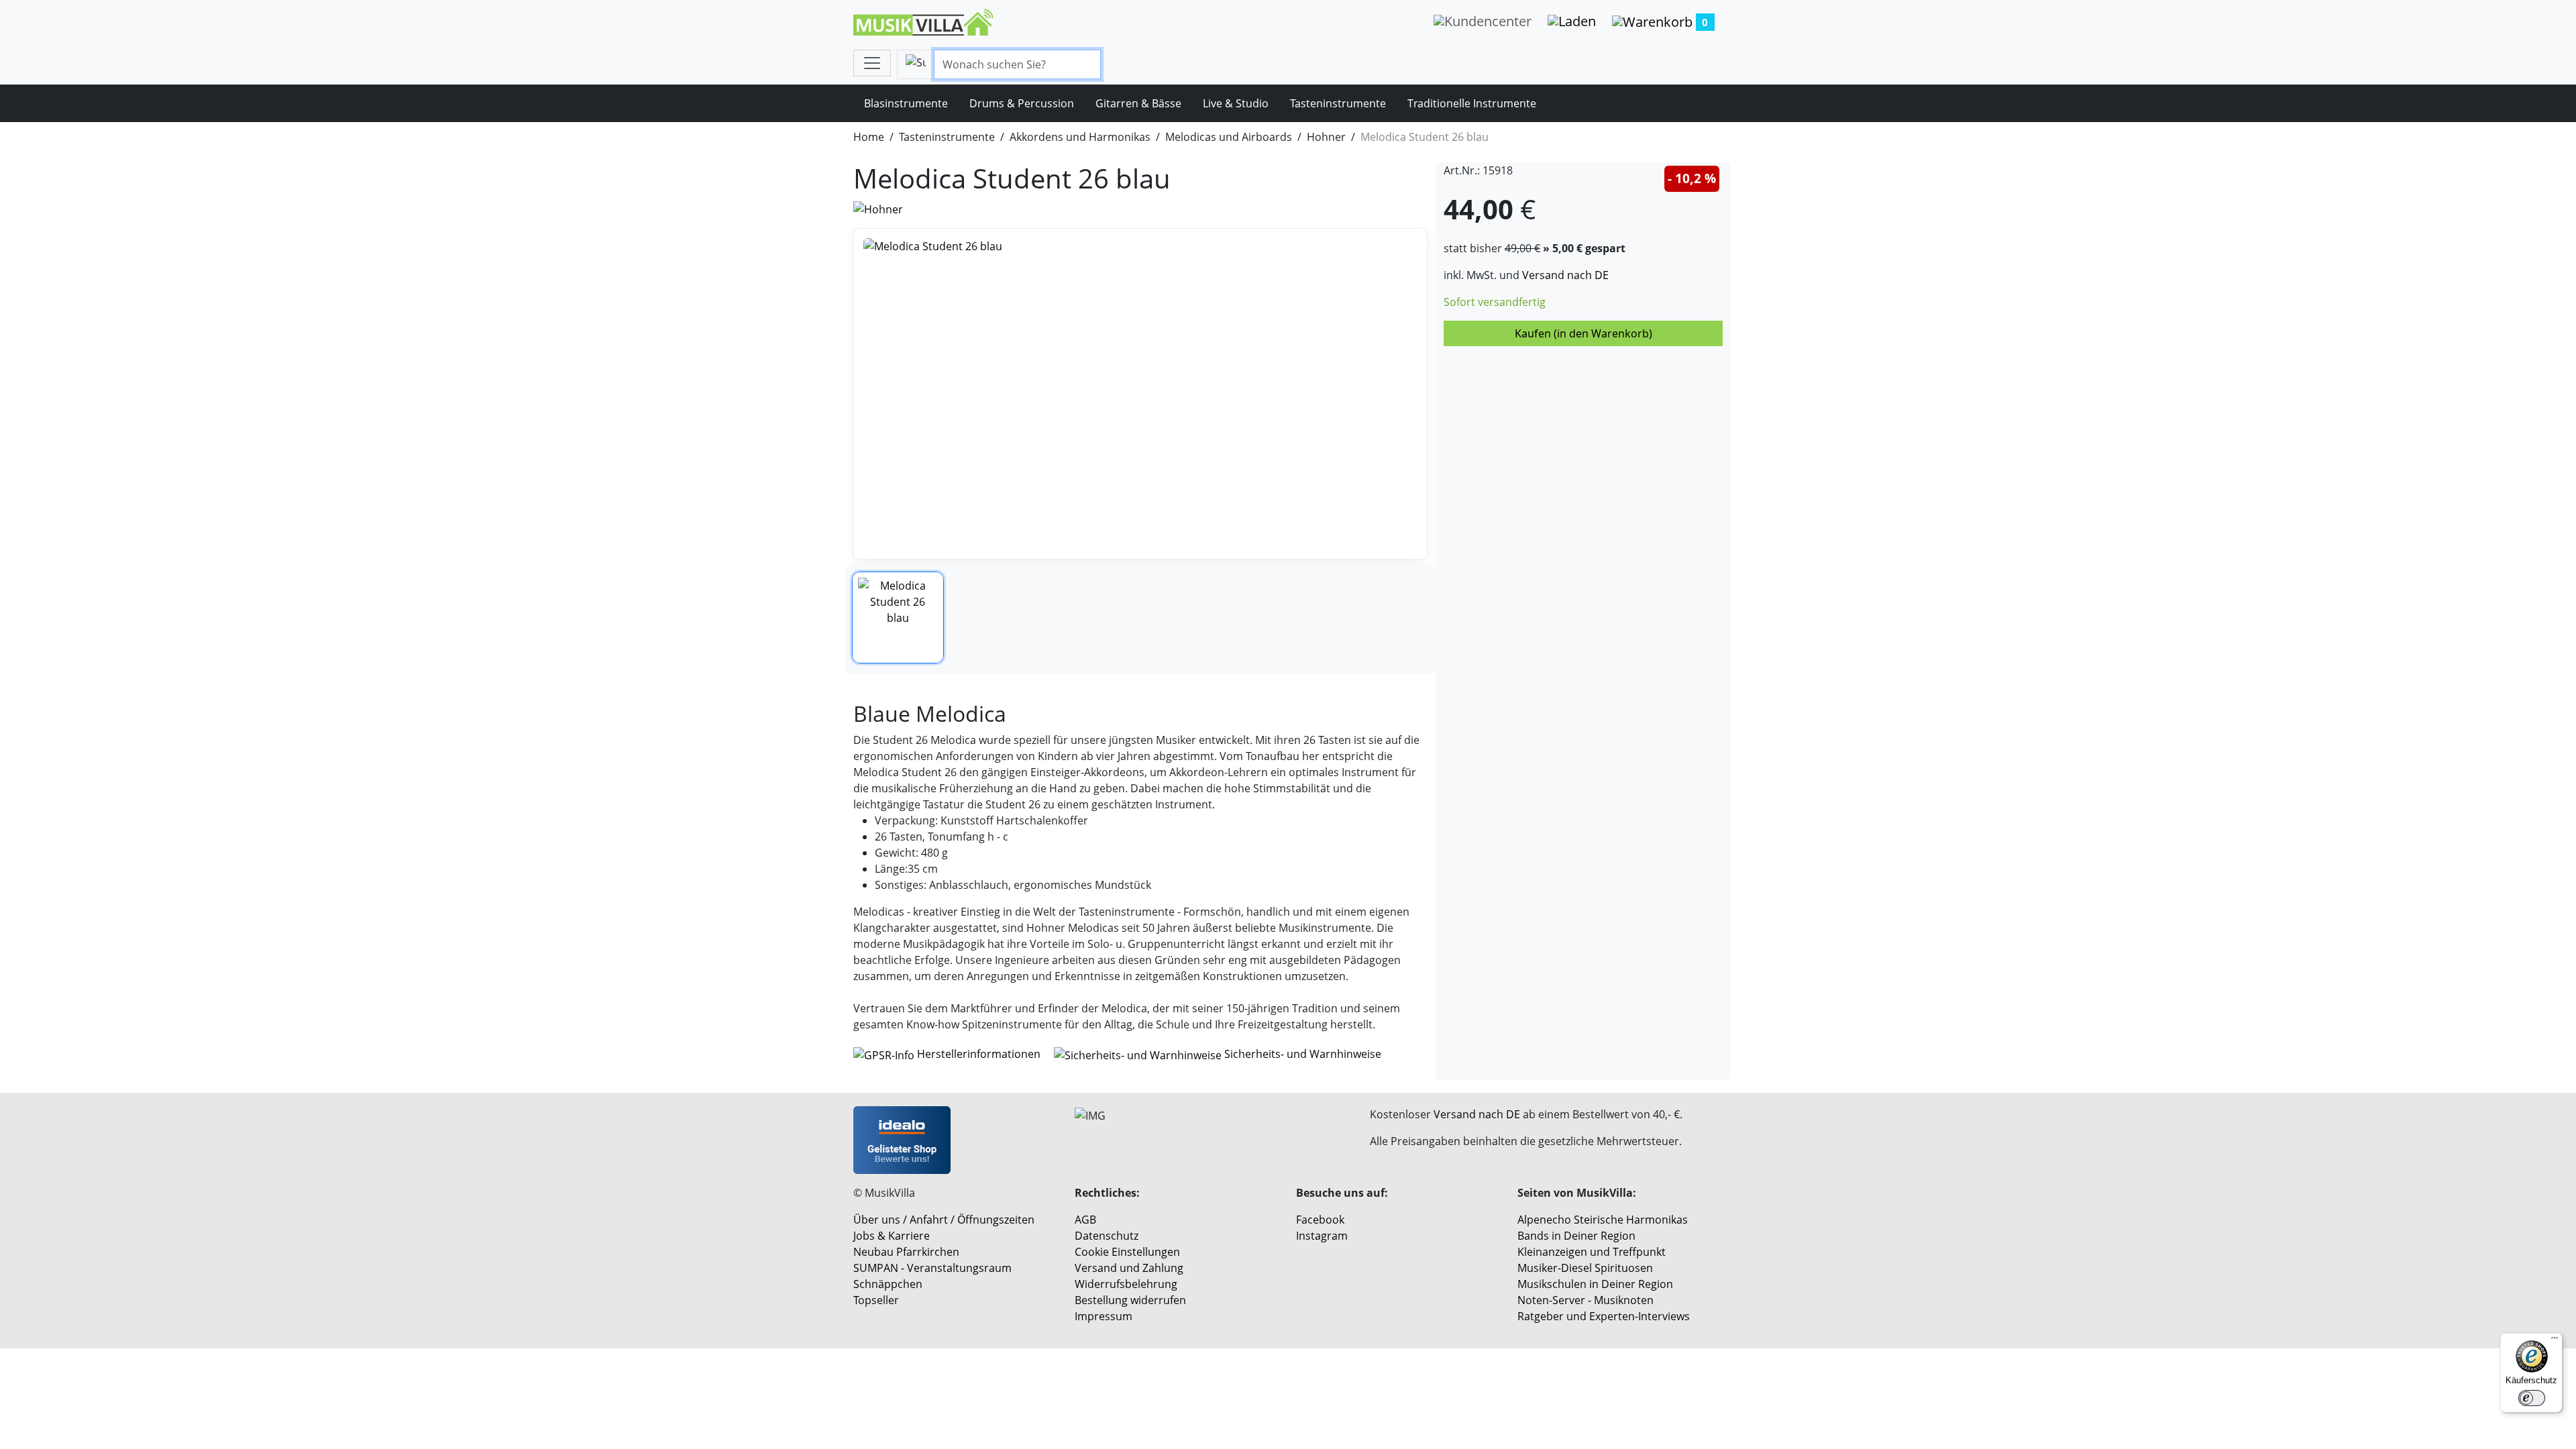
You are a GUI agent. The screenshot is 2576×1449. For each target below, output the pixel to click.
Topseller (876, 1300)
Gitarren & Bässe (1138, 103)
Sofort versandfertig (1495, 302)
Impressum (1104, 1316)
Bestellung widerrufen (1130, 1300)
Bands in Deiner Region (1576, 1236)
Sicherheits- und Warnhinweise (1301, 1054)
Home (869, 137)
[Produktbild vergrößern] (1140, 394)
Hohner (1326, 137)
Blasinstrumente (906, 103)
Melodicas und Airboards (1229, 137)
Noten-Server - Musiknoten (1586, 1300)
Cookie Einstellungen (1127, 1252)
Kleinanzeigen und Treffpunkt (1592, 1252)
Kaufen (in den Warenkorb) (1584, 333)
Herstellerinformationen (979, 1054)
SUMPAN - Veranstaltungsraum (932, 1268)
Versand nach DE (1565, 275)
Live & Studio (1236, 103)
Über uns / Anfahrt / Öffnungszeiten (944, 1220)
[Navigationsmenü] (872, 63)
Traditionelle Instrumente (1472, 103)
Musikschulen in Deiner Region (1595, 1284)
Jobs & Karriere (892, 1236)
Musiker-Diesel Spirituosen (1585, 1268)
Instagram (1322, 1236)
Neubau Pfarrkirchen (906, 1252)
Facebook (1320, 1220)
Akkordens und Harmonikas (1080, 137)
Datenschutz (1107, 1236)
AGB (1085, 1220)
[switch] (2532, 1398)
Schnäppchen (888, 1284)
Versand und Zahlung (1129, 1268)
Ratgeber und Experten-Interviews (1604, 1316)
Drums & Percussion (1022, 103)
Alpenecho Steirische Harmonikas (1603, 1220)
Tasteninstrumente (1338, 103)
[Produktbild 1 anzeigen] (898, 618)
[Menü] (2555, 1341)
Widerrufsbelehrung (1126, 1284)
